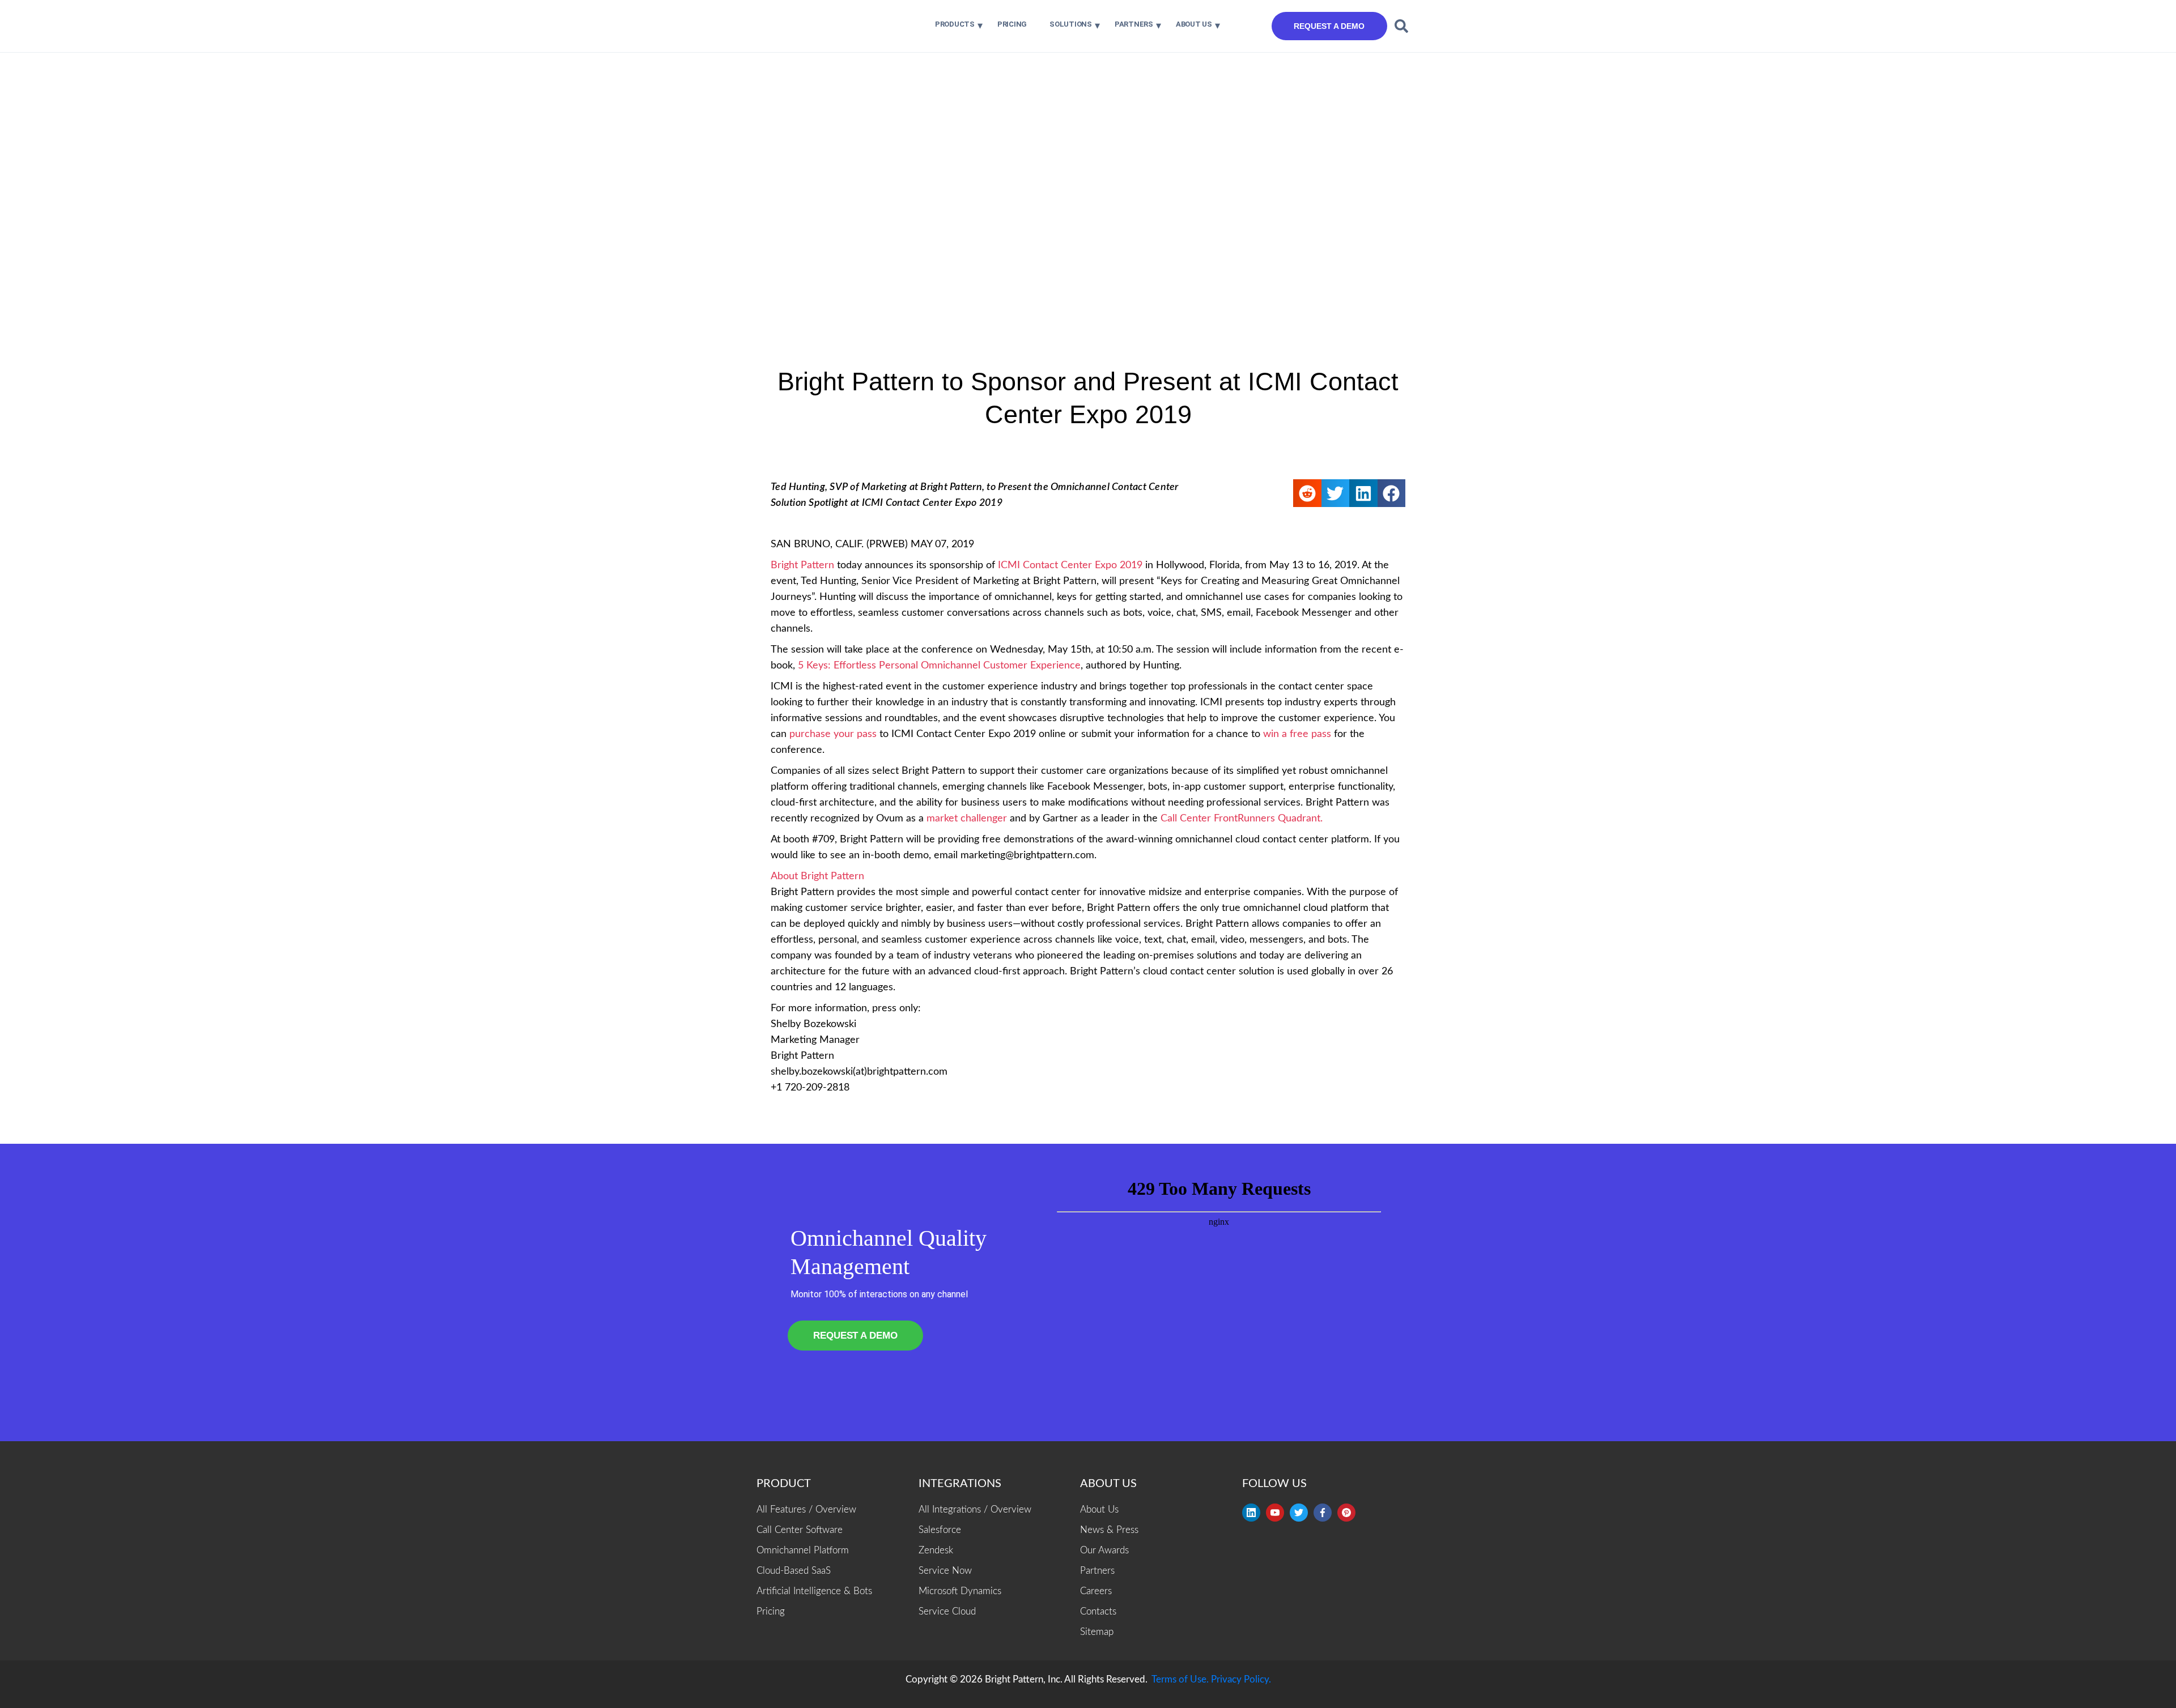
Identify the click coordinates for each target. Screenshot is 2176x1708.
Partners (1134, 24)
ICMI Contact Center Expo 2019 (1070, 565)
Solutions (1071, 24)
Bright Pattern (802, 565)
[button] (1401, 26)
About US (1194, 24)
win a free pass (1297, 734)
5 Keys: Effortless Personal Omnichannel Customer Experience (939, 666)
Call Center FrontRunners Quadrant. (1242, 819)
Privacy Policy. (1241, 1679)
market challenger (967, 819)
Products (955, 24)
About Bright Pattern (817, 876)
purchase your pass (833, 734)
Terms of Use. (1180, 1679)
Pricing (1012, 24)
